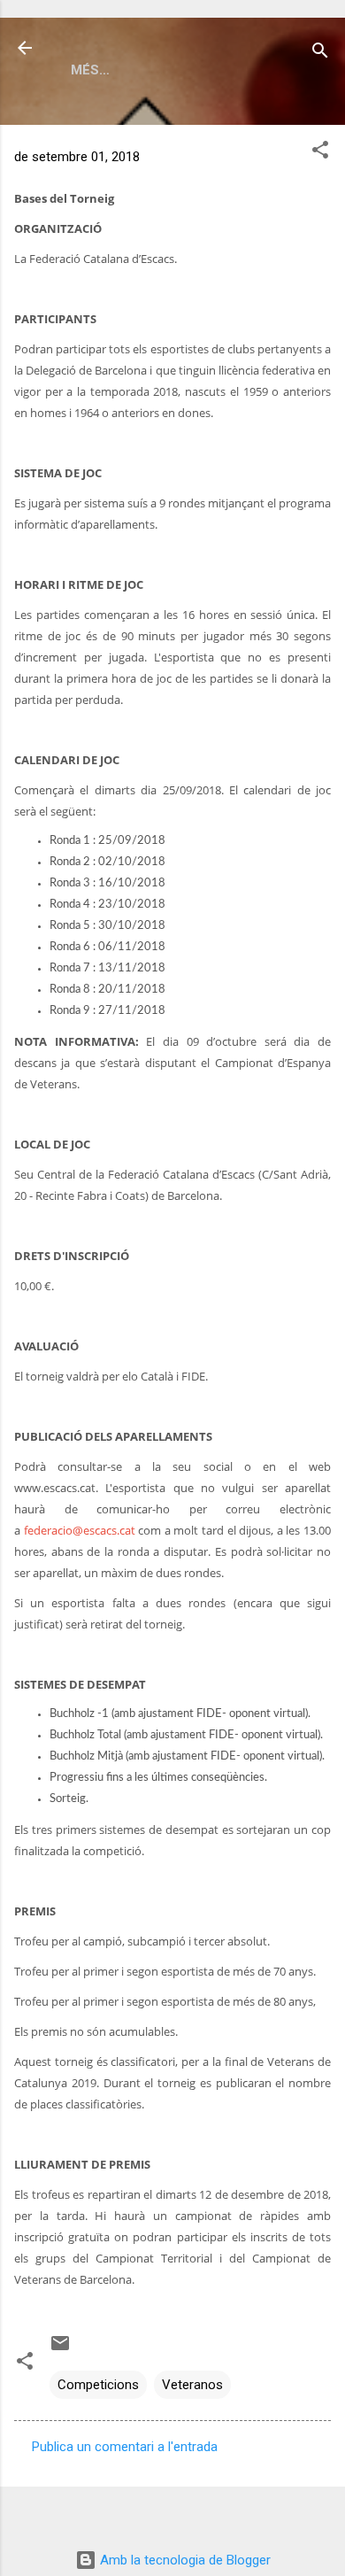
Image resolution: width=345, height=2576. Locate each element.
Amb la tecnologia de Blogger (184, 2560)
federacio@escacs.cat (80, 1530)
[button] (320, 153)
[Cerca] (320, 54)
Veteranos (192, 2385)
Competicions (98, 2385)
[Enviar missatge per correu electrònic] (60, 2349)
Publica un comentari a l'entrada (125, 2447)
